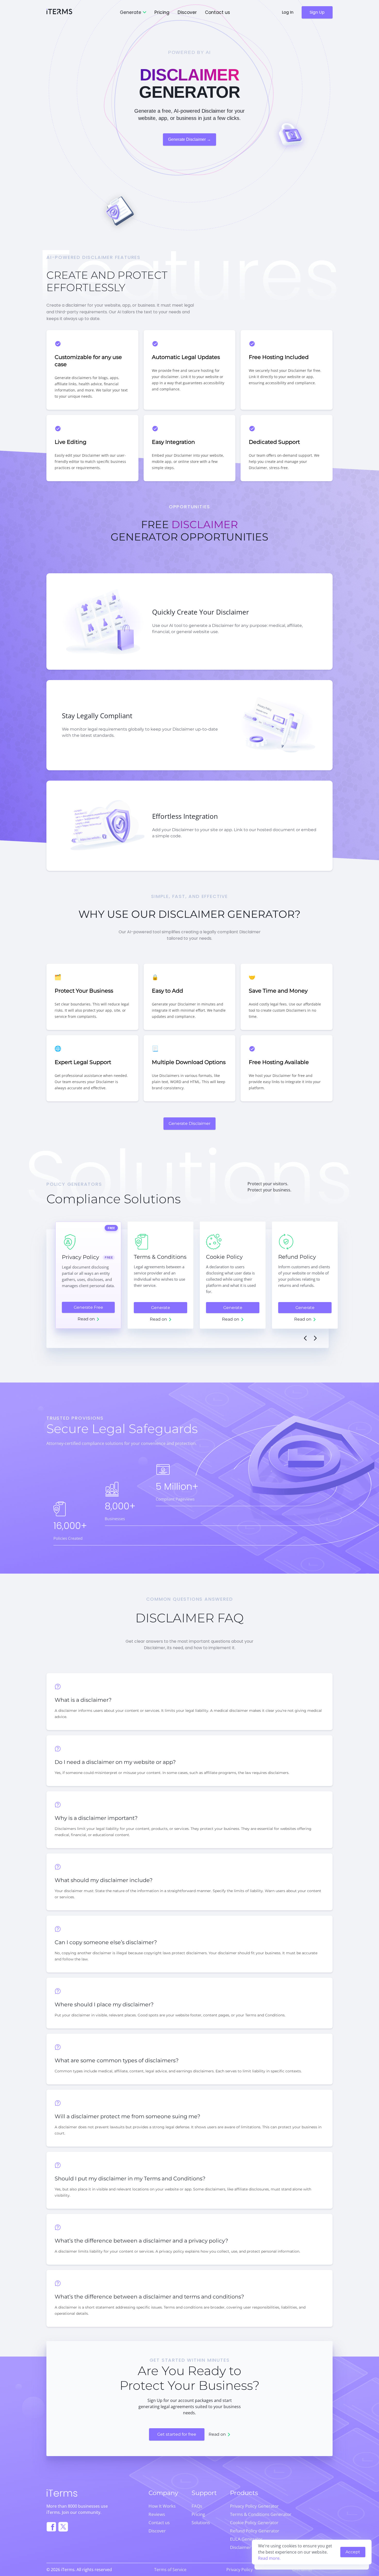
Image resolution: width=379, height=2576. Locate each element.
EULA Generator (246, 2539)
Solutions (201, 2522)
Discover (187, 12)
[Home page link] (59, 13)
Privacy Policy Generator (254, 2506)
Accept (353, 2552)
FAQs (197, 2506)
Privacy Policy (240, 2570)
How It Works (162, 2506)
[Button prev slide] (305, 1338)
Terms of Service (170, 2570)
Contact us (217, 12)
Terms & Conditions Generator (261, 2514)
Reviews (157, 2514)
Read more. (269, 2558)
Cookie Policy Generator (254, 2522)
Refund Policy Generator (255, 2531)
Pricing (162, 12)
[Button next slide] (315, 1338)
